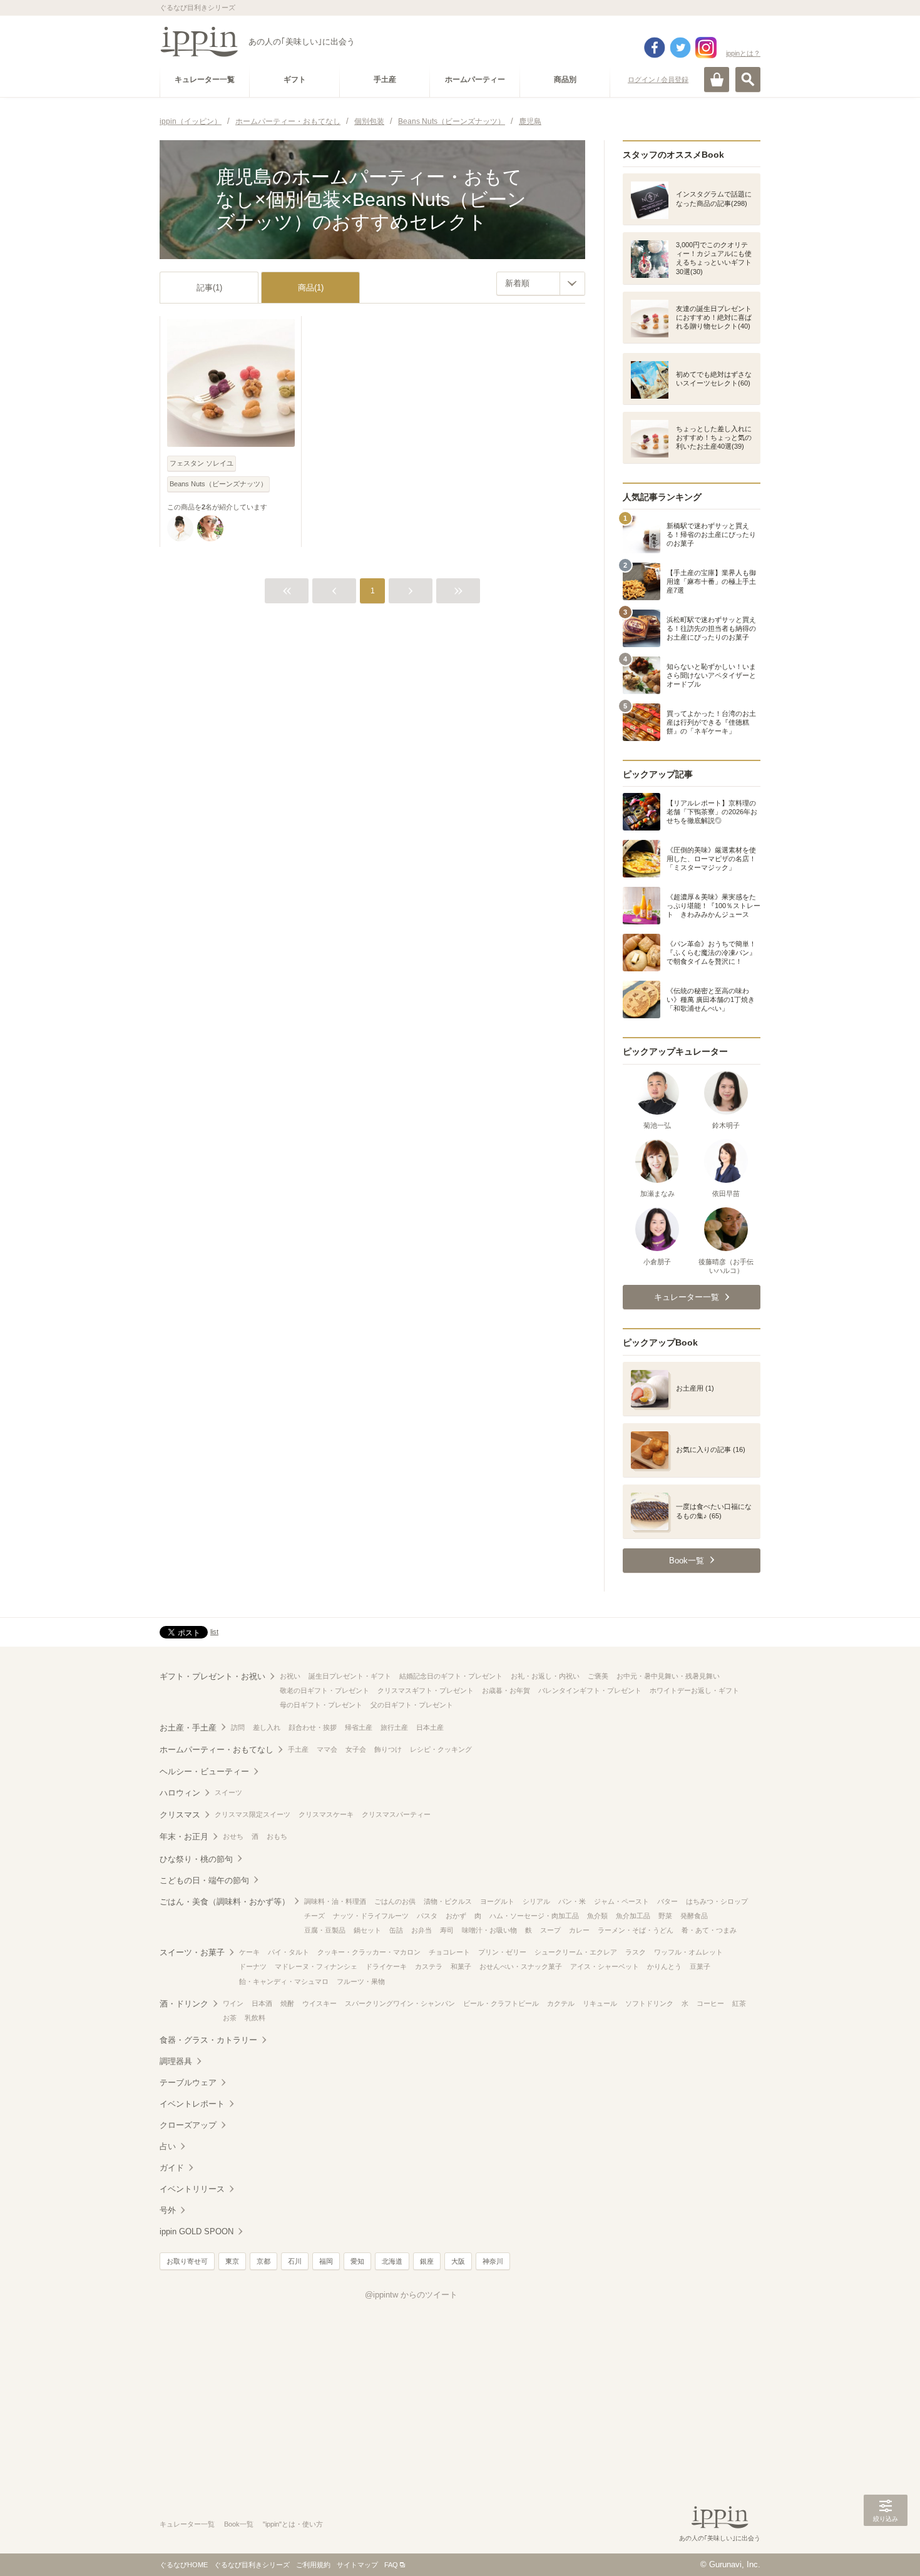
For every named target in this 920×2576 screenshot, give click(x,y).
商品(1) (311, 288)
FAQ (391, 2565)
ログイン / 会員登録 (658, 79)
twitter (680, 48)
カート (717, 79)
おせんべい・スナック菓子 (521, 1966)
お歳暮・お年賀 (506, 1690)
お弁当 (422, 1930)
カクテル (561, 2003)
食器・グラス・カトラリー (208, 2040)
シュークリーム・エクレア (576, 1952)
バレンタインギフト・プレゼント (590, 1690)
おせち (233, 1836)
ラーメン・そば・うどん (636, 1930)
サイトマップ (357, 2565)
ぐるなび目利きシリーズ (252, 2565)
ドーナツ (253, 1966)
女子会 (356, 1749)
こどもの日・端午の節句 (204, 1880)
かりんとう (664, 1966)
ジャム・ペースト (621, 1901)
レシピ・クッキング (441, 1749)
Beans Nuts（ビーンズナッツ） (218, 484)
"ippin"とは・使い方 (293, 2524)
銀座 (427, 2261)
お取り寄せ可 (187, 2261)
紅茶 (739, 2003)
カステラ (429, 1966)
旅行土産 (394, 1727)
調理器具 (176, 2061)
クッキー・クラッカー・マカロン (369, 1952)
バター (667, 1901)
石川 (295, 2261)
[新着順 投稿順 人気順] (541, 284)
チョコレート (449, 1952)
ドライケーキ (386, 1966)
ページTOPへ (886, 2548)
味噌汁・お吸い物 (489, 1930)
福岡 (326, 2261)
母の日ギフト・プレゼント (321, 1705)
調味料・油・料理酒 (335, 1901)
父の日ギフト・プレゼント (412, 1705)
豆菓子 (700, 1966)
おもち (277, 1836)
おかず (456, 1916)
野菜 (665, 1916)
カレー (579, 1930)
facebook (655, 48)
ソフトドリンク (649, 2003)
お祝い (290, 1676)
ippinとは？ (743, 53)
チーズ (314, 1916)
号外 (168, 2210)
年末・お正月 (184, 1837)
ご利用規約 (313, 2565)
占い (168, 2146)
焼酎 (287, 2003)
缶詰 (396, 1930)
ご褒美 (598, 1676)
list (214, 1632)
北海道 (392, 2261)
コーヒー (710, 2003)
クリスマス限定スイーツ (253, 1814)
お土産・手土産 (188, 1728)
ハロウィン (180, 1793)
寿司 (447, 1930)
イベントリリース (192, 2189)
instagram (706, 48)
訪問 (238, 1727)
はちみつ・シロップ (717, 1901)
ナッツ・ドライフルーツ (371, 1916)
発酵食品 (694, 1916)
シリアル (536, 1901)
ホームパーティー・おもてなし (217, 1750)
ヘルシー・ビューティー (204, 1771)
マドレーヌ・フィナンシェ (316, 1966)
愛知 (357, 2261)
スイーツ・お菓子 (192, 1952)
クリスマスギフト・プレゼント (426, 1690)
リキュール (600, 2003)
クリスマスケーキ (326, 1814)
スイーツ (228, 1792)
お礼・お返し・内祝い (545, 1676)
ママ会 (327, 1749)
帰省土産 (359, 1727)
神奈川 (493, 2261)
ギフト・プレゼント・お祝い (212, 1676)
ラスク (636, 1952)
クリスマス (180, 1815)
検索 (748, 79)
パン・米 (572, 1901)
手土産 (298, 1749)
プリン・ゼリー (502, 1952)
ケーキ (249, 1952)
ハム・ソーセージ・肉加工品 (534, 1916)
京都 (263, 2261)
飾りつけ (388, 1749)
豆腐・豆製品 (325, 1930)
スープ (550, 1930)
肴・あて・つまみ (709, 1930)
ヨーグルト (497, 1901)
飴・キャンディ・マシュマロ (284, 1981)
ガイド (172, 2168)
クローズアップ (188, 2125)
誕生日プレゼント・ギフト (350, 1676)
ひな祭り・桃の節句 (196, 1859)
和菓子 (461, 1966)
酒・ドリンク (184, 2004)
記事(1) (209, 288)
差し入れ (267, 1727)
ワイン (233, 2003)
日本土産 (430, 1727)
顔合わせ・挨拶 (313, 1727)
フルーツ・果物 (361, 1981)
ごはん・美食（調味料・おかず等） (225, 1902)
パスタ (427, 1916)
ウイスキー (319, 2003)
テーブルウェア (188, 2083)
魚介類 (597, 1916)
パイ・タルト (289, 1952)
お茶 (230, 2018)
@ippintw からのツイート (411, 2295)
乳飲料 (255, 2018)
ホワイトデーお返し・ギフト (694, 1690)
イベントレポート (192, 2104)
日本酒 (262, 2003)
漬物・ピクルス (448, 1901)
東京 (232, 2261)
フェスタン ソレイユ (202, 463)
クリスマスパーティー (396, 1814)
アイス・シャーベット (605, 1966)
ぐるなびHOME (184, 2565)
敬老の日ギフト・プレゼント (325, 1690)
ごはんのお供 (395, 1901)
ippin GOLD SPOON (197, 2231)
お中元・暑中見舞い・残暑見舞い (668, 1676)
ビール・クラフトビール (501, 2003)
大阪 (458, 2261)
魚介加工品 (633, 1916)
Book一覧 (239, 2524)
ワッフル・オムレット (688, 1952)
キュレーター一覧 (187, 2524)
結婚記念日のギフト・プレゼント (451, 1676)
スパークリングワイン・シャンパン (400, 2003)
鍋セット (367, 1930)
